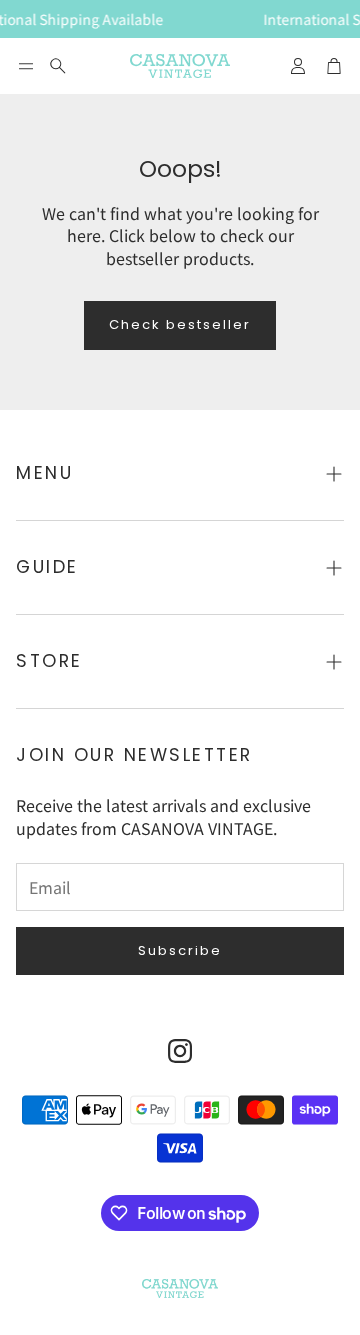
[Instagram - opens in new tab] (180, 1051)
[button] (26, 66)
